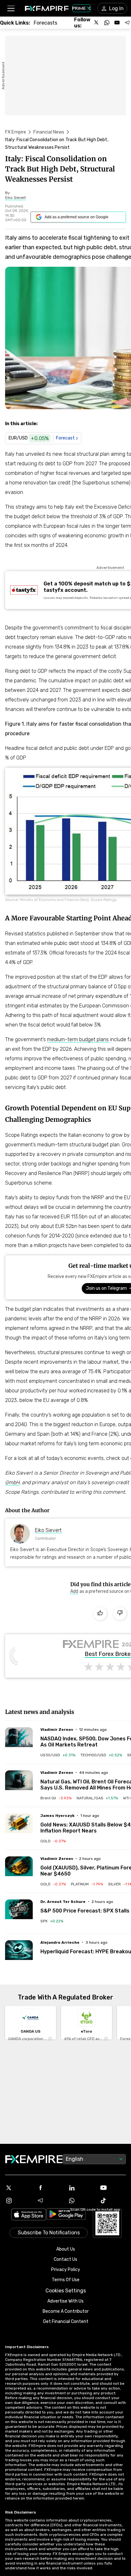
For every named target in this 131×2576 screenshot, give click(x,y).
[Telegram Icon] (50, 2201)
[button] (11, 8)
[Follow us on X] (97, 23)
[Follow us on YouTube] (117, 23)
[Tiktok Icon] (113, 2201)
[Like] (100, 1614)
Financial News (49, 132)
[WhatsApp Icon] (81, 2201)
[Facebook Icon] (50, 2188)
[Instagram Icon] (18, 2201)
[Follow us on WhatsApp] (107, 23)
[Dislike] (120, 1614)
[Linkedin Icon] (81, 2188)
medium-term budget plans (78, 1039)
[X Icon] (18, 2188)
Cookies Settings (66, 2291)
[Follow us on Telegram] (127, 23)
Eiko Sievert (48, 1530)
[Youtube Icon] (113, 2188)
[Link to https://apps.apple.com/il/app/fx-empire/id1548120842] (29, 2215)
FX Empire (16, 132)
